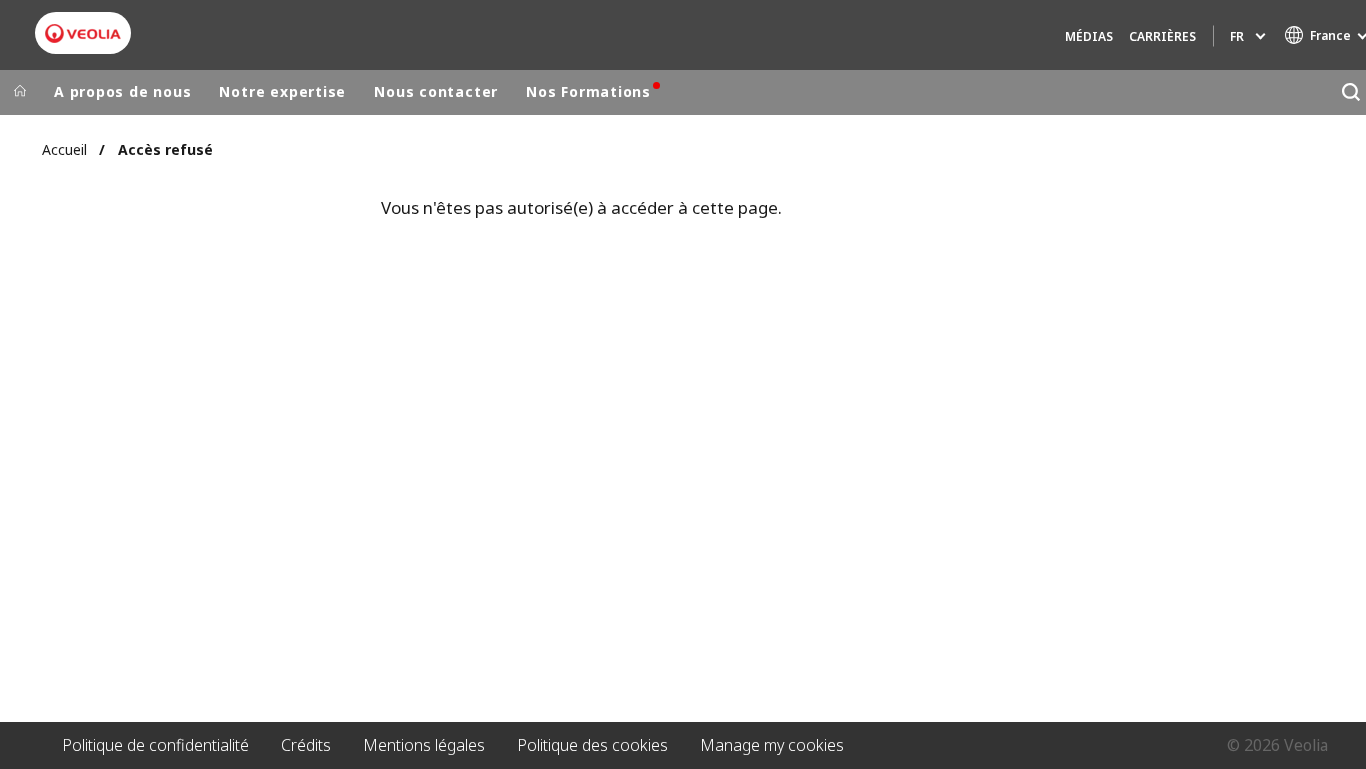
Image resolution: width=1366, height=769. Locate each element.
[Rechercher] (1350, 92)
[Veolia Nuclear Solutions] (83, 33)
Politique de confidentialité (155, 745)
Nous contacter (436, 91)
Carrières (1162, 36)
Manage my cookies (772, 745)
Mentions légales (424, 745)
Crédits (306, 745)
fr (1237, 36)
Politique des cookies (592, 745)
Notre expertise (282, 91)
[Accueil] (20, 92)
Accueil (64, 149)
